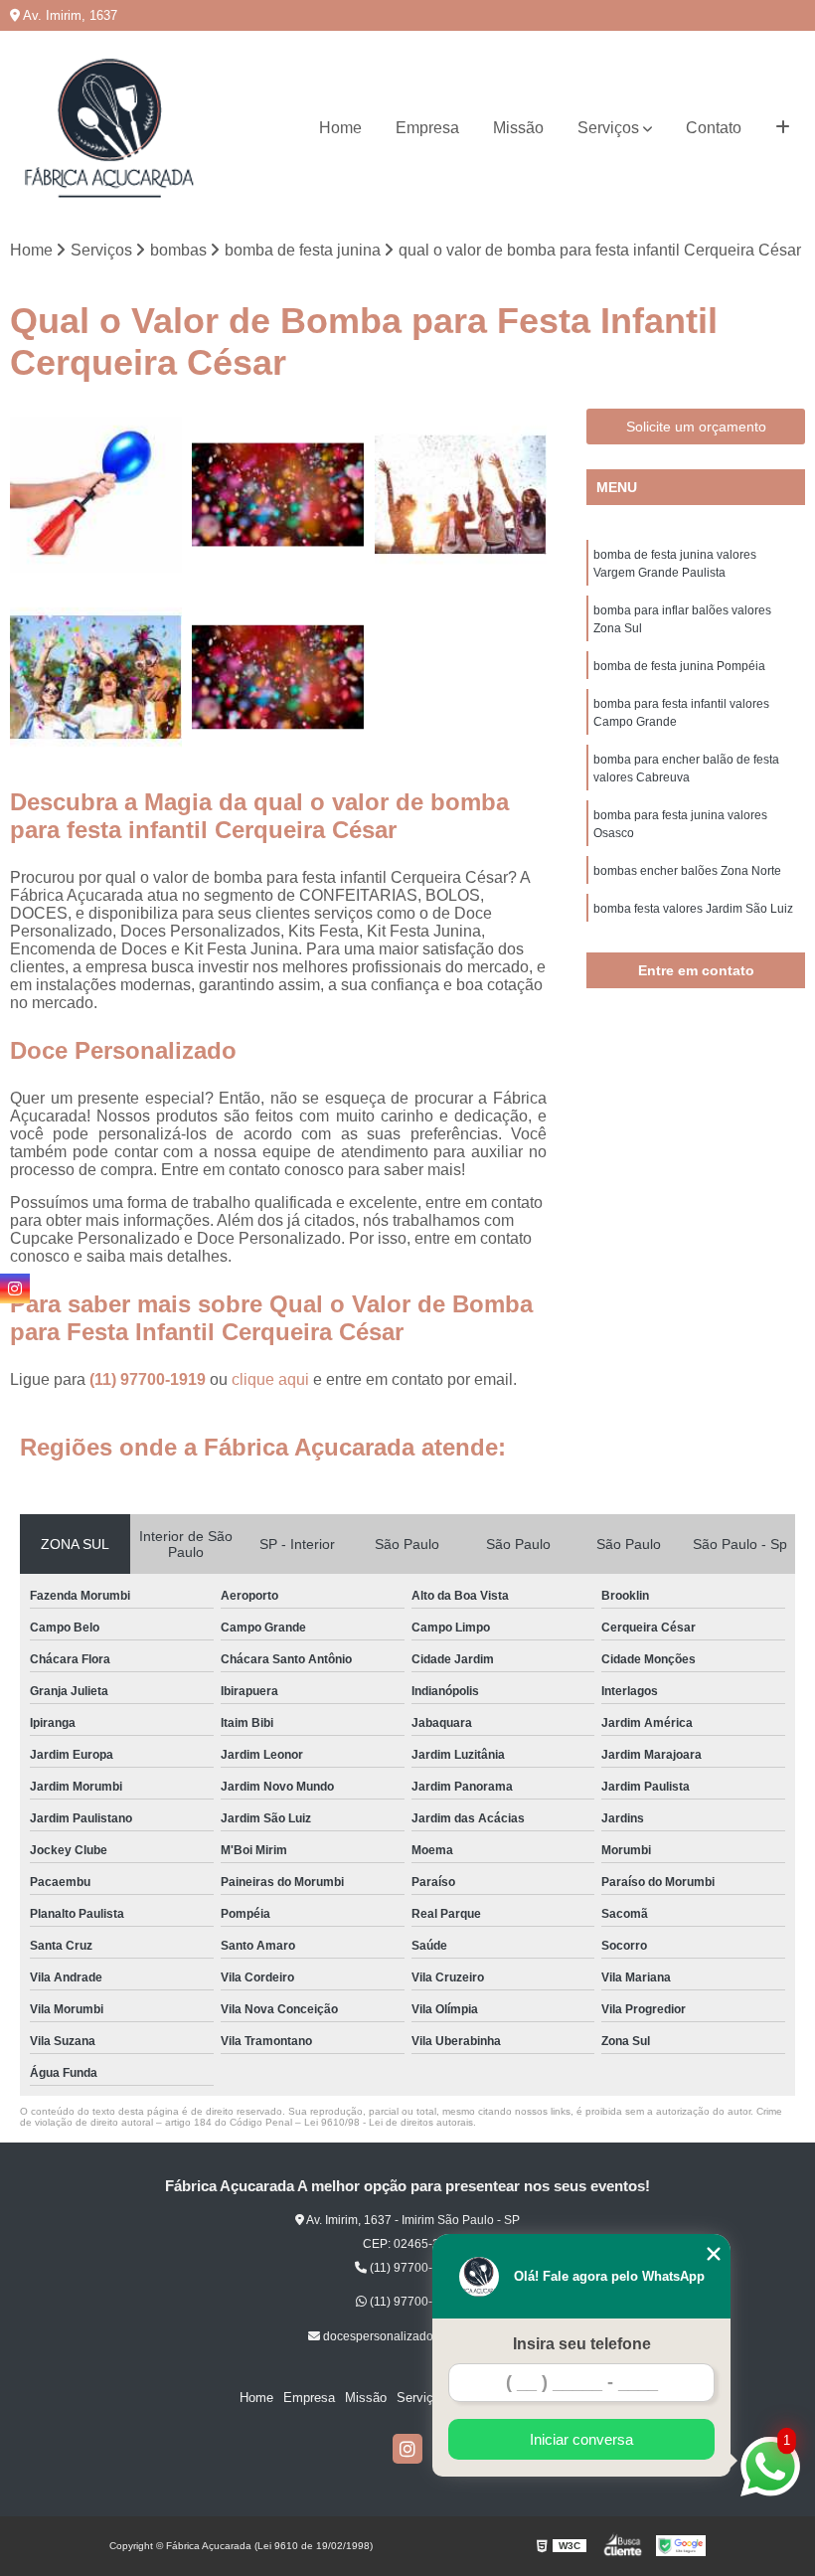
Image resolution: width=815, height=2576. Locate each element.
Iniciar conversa (581, 2439)
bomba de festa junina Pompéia (679, 666)
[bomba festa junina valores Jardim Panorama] (96, 677)
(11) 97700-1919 (150, 1379)
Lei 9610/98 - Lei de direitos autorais (389, 2122)
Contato (714, 128)
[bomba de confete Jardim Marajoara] (278, 677)
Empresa (427, 128)
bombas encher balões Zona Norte (687, 871)
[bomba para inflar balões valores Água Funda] (96, 495)
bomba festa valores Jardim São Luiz (693, 909)
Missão (518, 128)
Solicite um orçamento (696, 427)
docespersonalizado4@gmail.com (414, 2336)
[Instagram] (407, 2449)
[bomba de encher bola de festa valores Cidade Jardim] (461, 495)
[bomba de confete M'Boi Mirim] (278, 495)
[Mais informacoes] (783, 128)
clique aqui (270, 1379)
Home (340, 128)
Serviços (608, 128)
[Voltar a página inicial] (109, 128)
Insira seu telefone (582, 2344)
